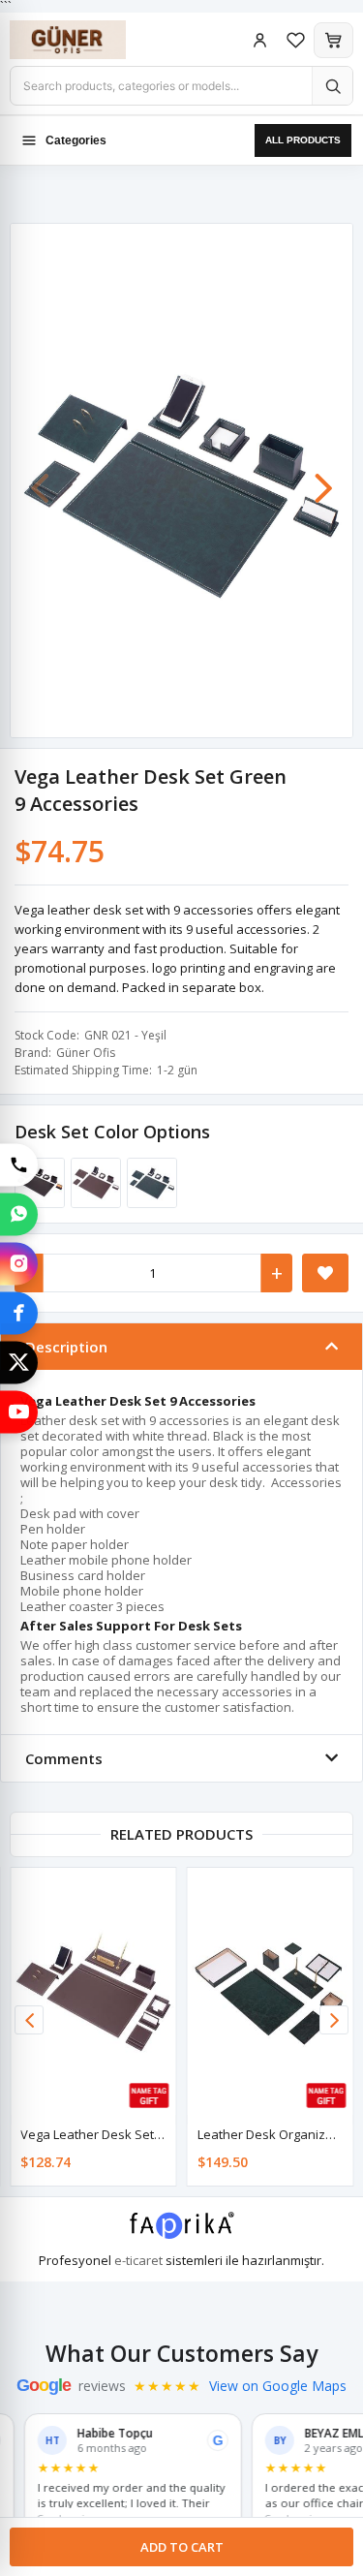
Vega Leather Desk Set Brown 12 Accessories (152, 2134)
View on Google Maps (278, 2386)
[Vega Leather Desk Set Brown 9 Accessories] (93, 1183)
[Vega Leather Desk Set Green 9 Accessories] (149, 1183)
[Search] (332, 86)
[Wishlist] (296, 40)
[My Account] (260, 40)
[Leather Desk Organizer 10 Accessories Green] (271, 1992)
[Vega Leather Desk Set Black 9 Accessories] (37, 1183)
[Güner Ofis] (87, 40)
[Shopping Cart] (333, 40)
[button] (323, 479)
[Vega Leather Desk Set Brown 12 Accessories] (93, 1992)
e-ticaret (138, 2260)
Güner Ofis (86, 1053)
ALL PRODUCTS (303, 140)
